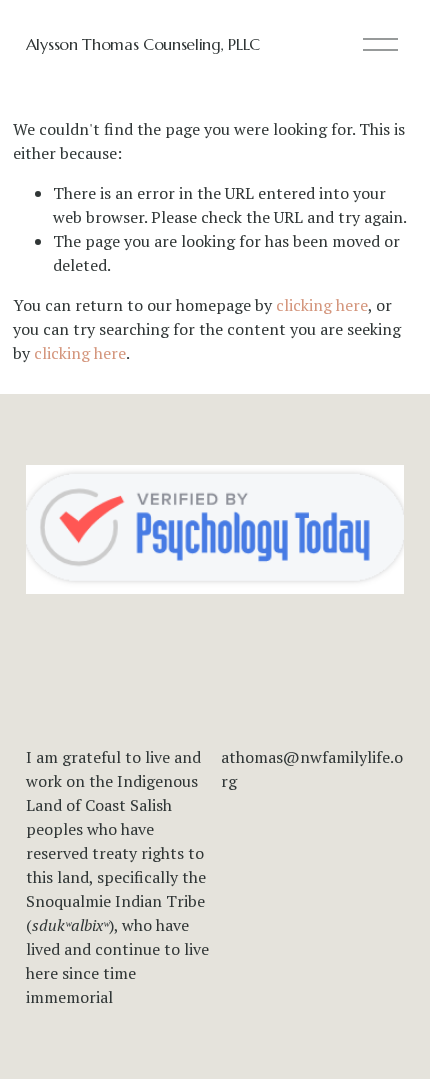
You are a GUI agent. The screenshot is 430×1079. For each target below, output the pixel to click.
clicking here (322, 305)
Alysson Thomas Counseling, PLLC (143, 44)
